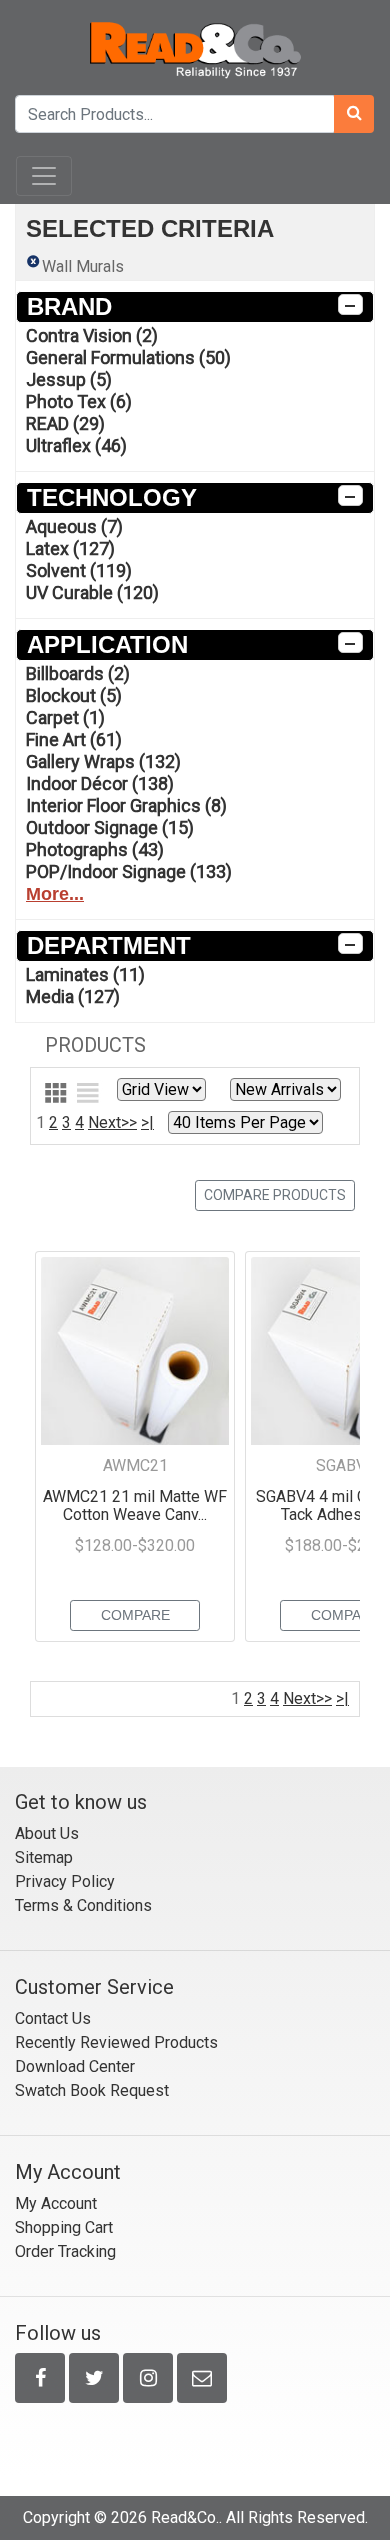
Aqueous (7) (74, 526)
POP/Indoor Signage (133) (129, 871)
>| (147, 1122)
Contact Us (53, 2018)
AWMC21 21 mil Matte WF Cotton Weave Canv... (135, 1505)
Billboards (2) (78, 673)
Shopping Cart (64, 2227)
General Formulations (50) (128, 357)
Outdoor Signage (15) (110, 827)
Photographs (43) (95, 849)
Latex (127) (70, 548)
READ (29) (65, 423)
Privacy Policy (65, 1881)
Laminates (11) (85, 974)
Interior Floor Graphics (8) (126, 805)
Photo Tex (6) (79, 401)
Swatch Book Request (92, 2090)
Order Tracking (65, 2251)
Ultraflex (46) (76, 445)
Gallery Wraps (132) (103, 761)
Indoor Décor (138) (100, 783)
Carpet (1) (65, 717)
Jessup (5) (69, 379)
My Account (56, 2203)
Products (95, 1045)
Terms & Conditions (83, 1905)
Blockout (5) (74, 695)
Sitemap (44, 1857)
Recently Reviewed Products (116, 2042)
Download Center (75, 2066)
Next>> (112, 1122)
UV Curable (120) (92, 592)
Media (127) (73, 996)
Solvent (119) (79, 570)
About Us (47, 1833)
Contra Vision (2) (92, 335)
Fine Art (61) (74, 739)
